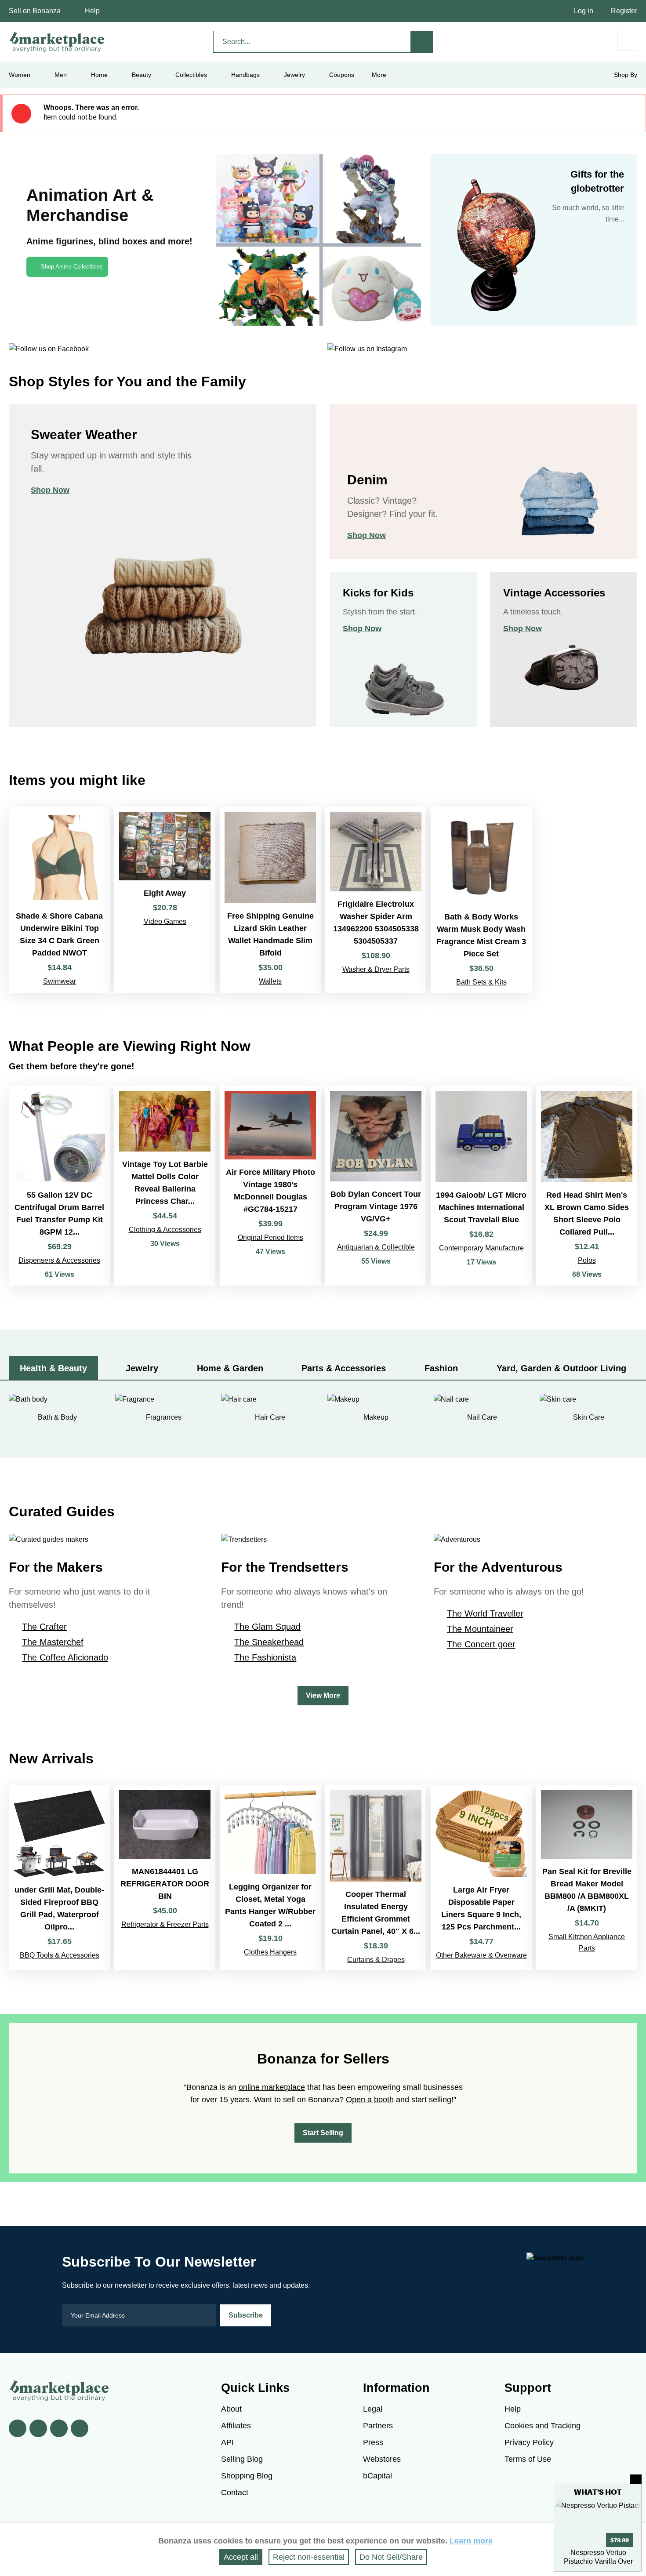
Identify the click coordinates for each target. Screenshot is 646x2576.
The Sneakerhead (269, 1642)
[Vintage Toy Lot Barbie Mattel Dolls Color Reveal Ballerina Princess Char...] (165, 1186)
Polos (587, 1260)
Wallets (270, 981)
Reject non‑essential (309, 2557)
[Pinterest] (59, 2428)
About (231, 2409)
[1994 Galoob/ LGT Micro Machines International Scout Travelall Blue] (481, 1186)
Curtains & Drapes (376, 1960)
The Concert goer (481, 1644)
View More (323, 1695)
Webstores (382, 2459)
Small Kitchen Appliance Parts (587, 1942)
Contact (235, 2492)
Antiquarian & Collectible (376, 1247)
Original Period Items (270, 1237)
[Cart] (627, 41)
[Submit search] (422, 42)
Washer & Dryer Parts (376, 969)
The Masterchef (53, 1642)
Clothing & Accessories (165, 1230)
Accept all (241, 2557)
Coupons (342, 75)
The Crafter (44, 1627)
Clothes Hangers (270, 1952)
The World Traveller (485, 1613)
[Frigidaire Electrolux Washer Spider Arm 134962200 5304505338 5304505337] (376, 900)
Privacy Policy (529, 2442)
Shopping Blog (247, 2476)
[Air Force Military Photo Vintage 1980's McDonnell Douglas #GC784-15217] (270, 1186)
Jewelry (294, 75)
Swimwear (60, 981)
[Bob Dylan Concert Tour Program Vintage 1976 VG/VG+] (376, 1186)
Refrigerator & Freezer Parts (165, 1924)
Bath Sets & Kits (481, 982)
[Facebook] (18, 2428)
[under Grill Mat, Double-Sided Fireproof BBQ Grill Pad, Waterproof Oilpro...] (59, 1878)
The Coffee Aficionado (65, 1657)
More (379, 75)
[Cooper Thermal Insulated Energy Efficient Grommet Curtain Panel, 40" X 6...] (376, 1878)
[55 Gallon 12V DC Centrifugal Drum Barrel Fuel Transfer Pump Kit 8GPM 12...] (59, 1186)
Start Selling (323, 2133)
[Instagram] (80, 2428)
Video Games (165, 921)
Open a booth (370, 2100)
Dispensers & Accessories (59, 1260)
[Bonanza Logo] (57, 42)
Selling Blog (242, 2459)
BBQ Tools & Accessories (60, 1955)
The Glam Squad (267, 1627)
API (227, 2442)
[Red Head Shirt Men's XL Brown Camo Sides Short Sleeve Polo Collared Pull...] (587, 1186)
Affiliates (236, 2426)
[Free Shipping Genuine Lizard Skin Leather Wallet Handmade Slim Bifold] (270, 900)
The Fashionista (265, 1657)
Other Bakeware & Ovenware (481, 1955)
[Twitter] (38, 2428)
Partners (378, 2426)
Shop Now (50, 490)
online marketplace (272, 2087)
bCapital (377, 2476)
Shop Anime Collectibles (72, 267)
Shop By (626, 75)
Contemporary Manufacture (481, 1248)
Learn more (471, 2541)
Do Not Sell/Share (391, 2557)
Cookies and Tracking (543, 2426)
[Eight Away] (165, 900)
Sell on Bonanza (35, 11)
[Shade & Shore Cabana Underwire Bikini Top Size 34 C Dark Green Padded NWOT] (59, 900)
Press (373, 2442)
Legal (373, 2409)
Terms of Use (528, 2459)
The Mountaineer (480, 1629)
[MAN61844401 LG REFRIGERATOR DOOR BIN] (165, 1878)
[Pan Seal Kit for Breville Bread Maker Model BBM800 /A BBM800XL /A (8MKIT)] (587, 1878)
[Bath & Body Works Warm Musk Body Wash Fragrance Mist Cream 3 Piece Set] (481, 900)
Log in (584, 11)
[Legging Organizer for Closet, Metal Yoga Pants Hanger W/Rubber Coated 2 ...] (270, 1878)
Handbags (245, 75)
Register (624, 11)
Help (92, 11)
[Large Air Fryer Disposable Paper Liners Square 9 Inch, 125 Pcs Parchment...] (481, 1878)
